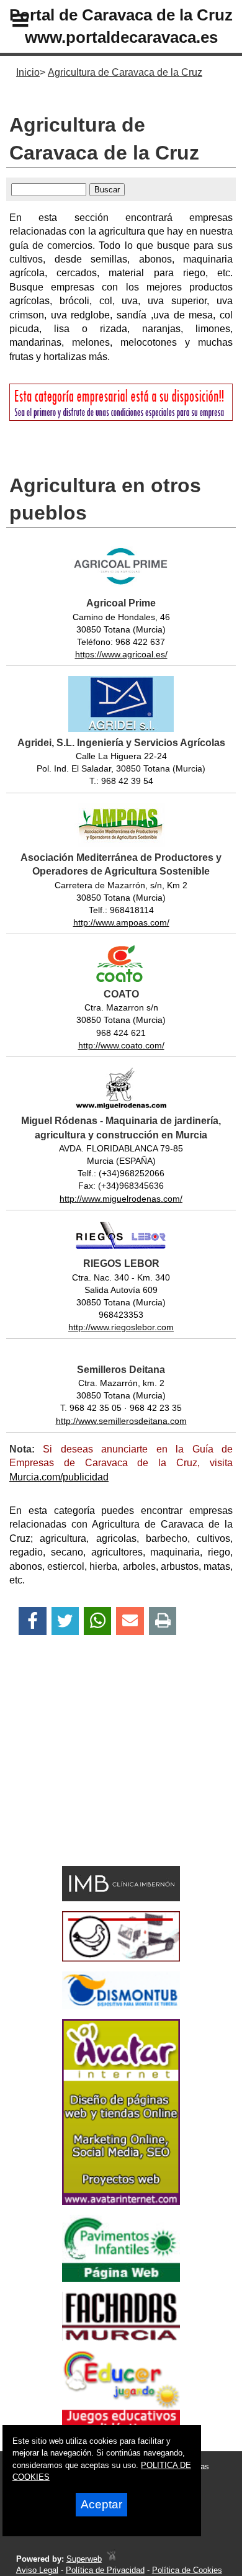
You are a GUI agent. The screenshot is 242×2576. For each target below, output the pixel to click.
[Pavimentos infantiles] (121, 2278)
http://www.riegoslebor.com (121, 1327)
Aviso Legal (37, 2570)
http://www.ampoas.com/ (121, 922)
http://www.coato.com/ (121, 1045)
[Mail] (130, 1621)
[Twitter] (65, 1621)
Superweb (84, 2559)
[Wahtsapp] (98, 1621)
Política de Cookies (187, 2570)
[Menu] (10, 22)
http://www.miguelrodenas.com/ (121, 1199)
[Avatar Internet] (121, 2201)
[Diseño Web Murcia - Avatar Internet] (111, 2559)
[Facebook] (33, 1621)
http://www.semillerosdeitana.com (121, 1421)
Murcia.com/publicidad (59, 1477)
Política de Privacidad (105, 2570)
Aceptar (101, 2504)
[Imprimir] (163, 1621)
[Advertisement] (102, 1772)
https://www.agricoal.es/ (121, 654)
